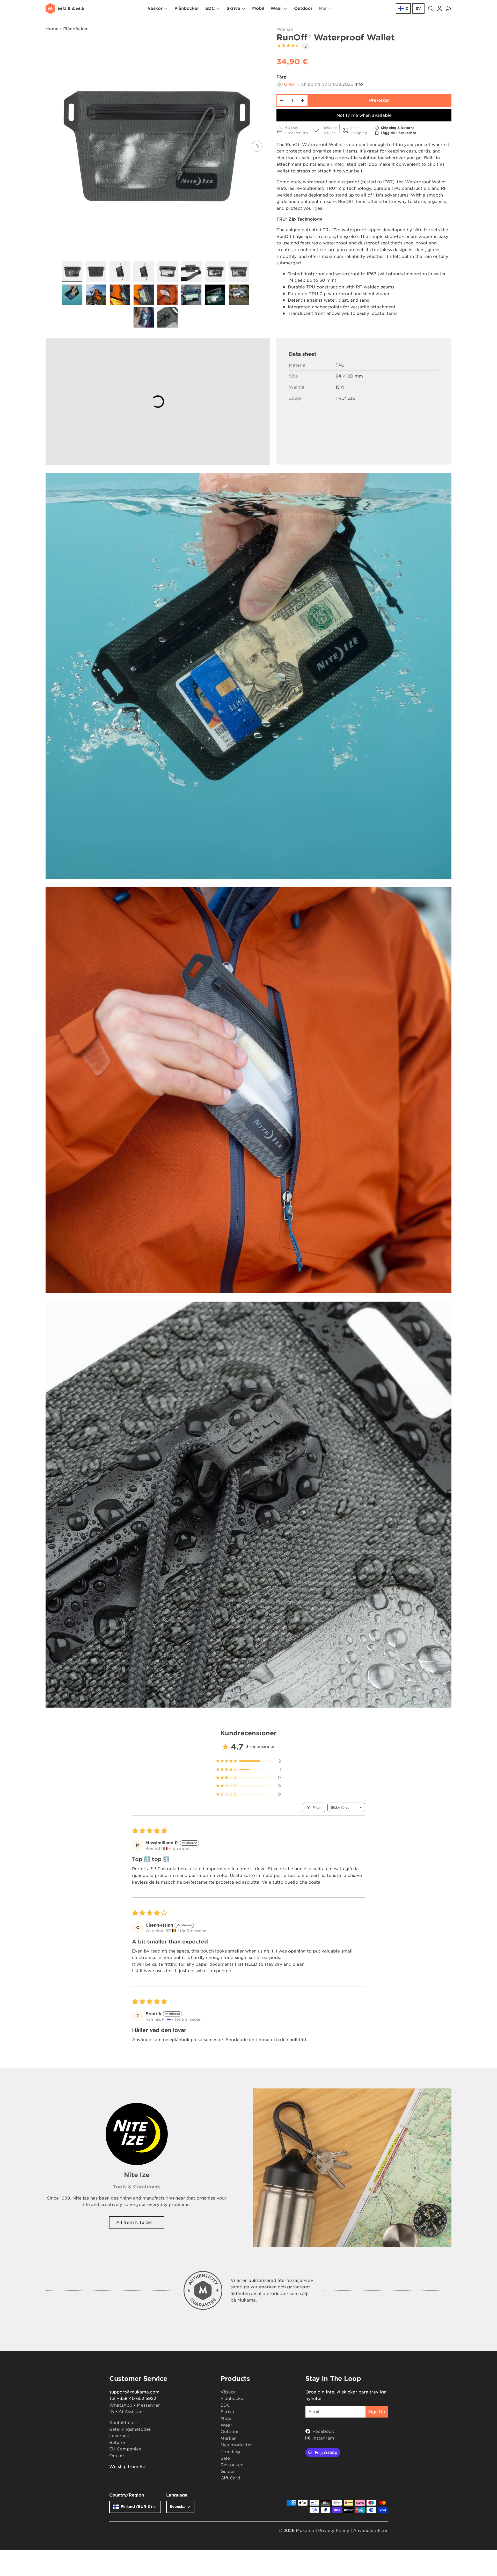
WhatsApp (121, 2405)
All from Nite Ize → (137, 2222)
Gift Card (230, 2478)
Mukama (305, 2531)
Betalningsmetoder (130, 2429)
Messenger (148, 2405)
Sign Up (377, 2412)
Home (52, 29)
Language (177, 2495)
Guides (228, 2472)
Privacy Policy (334, 2531)
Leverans (119, 2436)
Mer (323, 8)
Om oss (117, 2456)
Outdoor (303, 8)
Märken (229, 2438)
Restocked (232, 2465)
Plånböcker (187, 8)
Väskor (155, 8)
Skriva (233, 8)
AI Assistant (131, 2412)
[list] (157, 146)
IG (112, 2412)
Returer (117, 2443)
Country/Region (127, 2495)
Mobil (258, 8)
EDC (210, 8)
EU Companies (125, 2449)
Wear (276, 8)
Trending (230, 2452)
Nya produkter (236, 2445)
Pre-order (380, 100)
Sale (225, 2458)
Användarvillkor (370, 2531)
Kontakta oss (123, 2423)
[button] (448, 9)
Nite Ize (285, 29)
